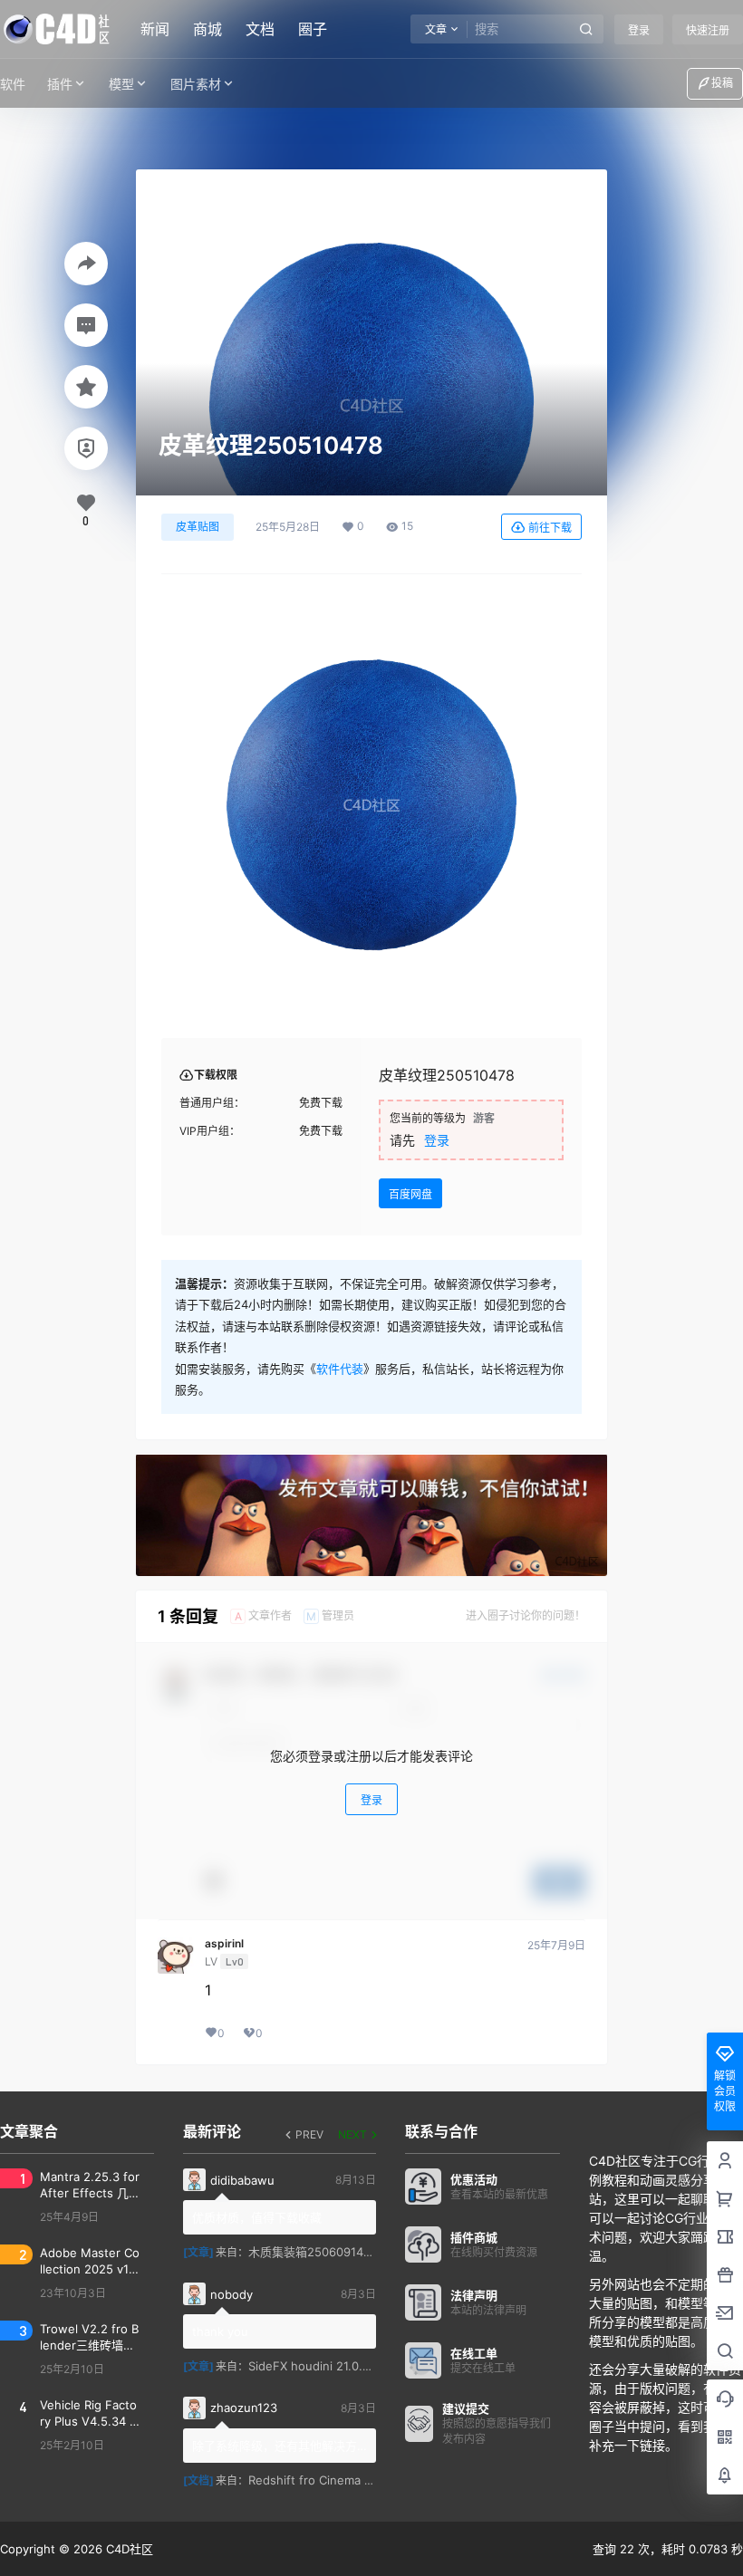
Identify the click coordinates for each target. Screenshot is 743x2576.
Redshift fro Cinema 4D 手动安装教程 (351, 2480)
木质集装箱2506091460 (313, 2252)
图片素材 (196, 84)
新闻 (155, 29)
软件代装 (340, 1369)
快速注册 (708, 30)
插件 (60, 84)
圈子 (313, 29)
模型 (121, 84)
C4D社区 (128, 2549)
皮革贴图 (198, 527)
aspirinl (224, 1944)
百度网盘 (410, 1194)
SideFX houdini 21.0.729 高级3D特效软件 (361, 2366)
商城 (207, 29)
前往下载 (550, 528)
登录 (639, 30)
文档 (260, 29)
